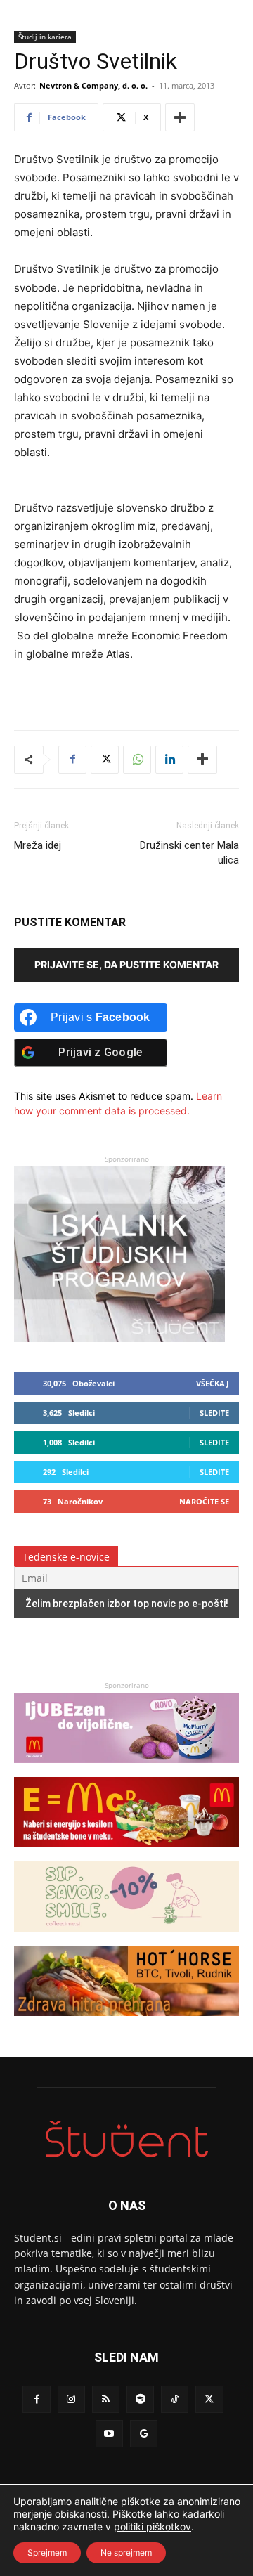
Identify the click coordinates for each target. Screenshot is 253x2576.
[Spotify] (140, 2399)
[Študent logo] (126, 2139)
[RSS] (106, 2399)
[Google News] (144, 2434)
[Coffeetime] (126, 1938)
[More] (180, 117)
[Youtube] (109, 2434)
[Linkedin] (169, 760)
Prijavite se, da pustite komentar (126, 964)
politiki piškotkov (153, 2526)
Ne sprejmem (126, 2552)
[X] (105, 760)
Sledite (214, 1413)
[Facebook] (72, 760)
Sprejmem (47, 2552)
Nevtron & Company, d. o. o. (93, 85)
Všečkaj (213, 1383)
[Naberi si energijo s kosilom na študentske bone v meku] (126, 1854)
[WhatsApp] (137, 760)
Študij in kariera (45, 37)
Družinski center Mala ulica (189, 853)
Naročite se (204, 1501)
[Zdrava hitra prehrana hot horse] (126, 2023)
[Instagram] (71, 2399)
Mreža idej (38, 845)
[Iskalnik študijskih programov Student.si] (119, 1338)
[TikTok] (175, 2399)
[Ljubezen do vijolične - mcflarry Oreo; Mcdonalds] (126, 1770)
